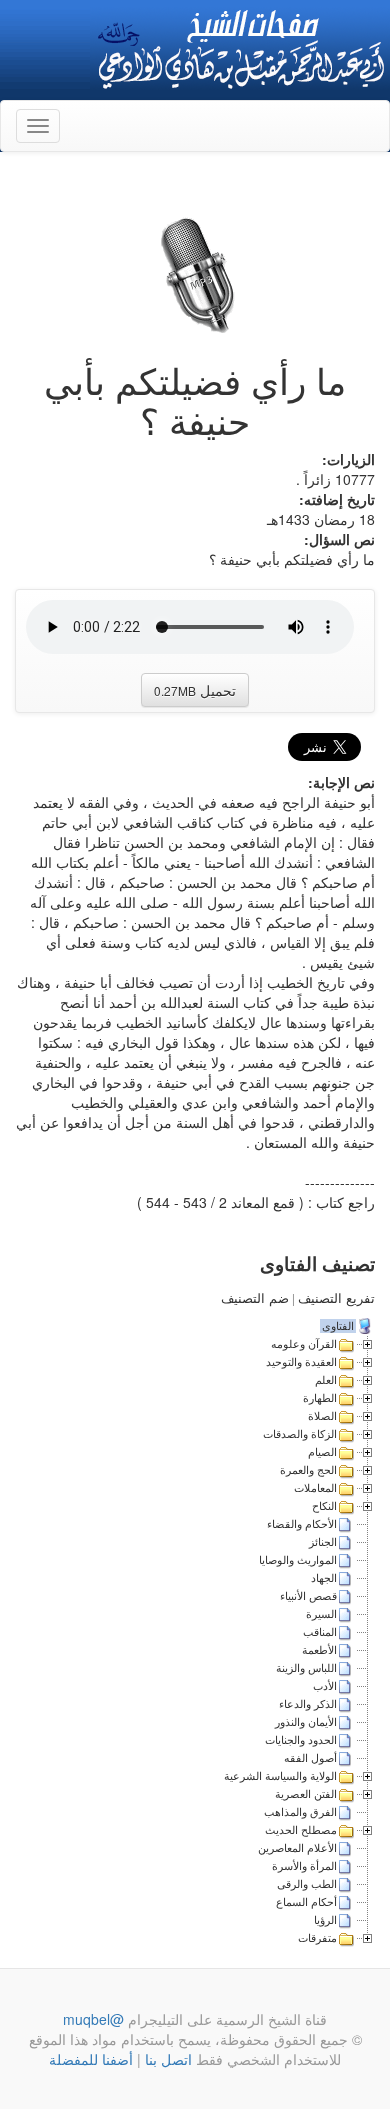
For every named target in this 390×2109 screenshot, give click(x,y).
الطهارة (320, 1398)
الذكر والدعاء (308, 1704)
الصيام (322, 1452)
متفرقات (317, 1938)
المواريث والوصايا (298, 1560)
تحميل (195, 690)
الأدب (325, 1686)
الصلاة (322, 1416)
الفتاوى (338, 1326)
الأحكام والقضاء (302, 1524)
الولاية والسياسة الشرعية (280, 1776)
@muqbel (93, 2019)
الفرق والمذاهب (300, 1812)
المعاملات (315, 1488)
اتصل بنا (166, 2059)
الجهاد (324, 1578)
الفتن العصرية (306, 1794)
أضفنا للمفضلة (91, 2059)
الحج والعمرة (308, 1470)
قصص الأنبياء (308, 1596)
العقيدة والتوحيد (301, 1362)
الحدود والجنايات (301, 1740)
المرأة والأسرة (304, 1866)
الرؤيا (325, 1920)
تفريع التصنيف (336, 1298)
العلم (326, 1380)
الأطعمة (319, 1650)
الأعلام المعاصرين (297, 1848)
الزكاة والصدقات (300, 1434)
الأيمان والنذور (306, 1722)
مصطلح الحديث (301, 1830)
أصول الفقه (310, 1758)
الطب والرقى (307, 1884)
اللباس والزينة (306, 1668)
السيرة (321, 1614)
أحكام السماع (306, 1902)
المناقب (320, 1632)
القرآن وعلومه (304, 1344)
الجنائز (323, 1542)
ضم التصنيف (255, 1298)
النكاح (324, 1506)
